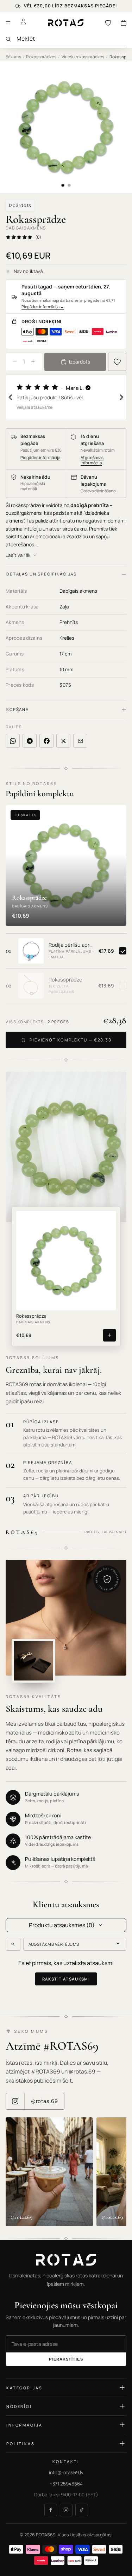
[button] (66, 397)
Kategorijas (24, 2387)
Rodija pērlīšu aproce (71, 945)
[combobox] (71, 39)
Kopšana (18, 709)
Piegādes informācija (43, 307)
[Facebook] (51, 2510)
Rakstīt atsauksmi (66, 1979)
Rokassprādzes (41, 57)
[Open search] (13, 1944)
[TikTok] (82, 2510)
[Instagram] (66, 2510)
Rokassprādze (65, 980)
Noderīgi (19, 2406)
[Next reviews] (122, 397)
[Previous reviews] (10, 397)
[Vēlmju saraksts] (108, 23)
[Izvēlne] (8, 23)
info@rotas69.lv (66, 2472)
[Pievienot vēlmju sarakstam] (117, 362)
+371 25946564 (66, 2483)
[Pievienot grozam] (109, 1335)
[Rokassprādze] (31, 986)
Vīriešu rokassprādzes (83, 57)
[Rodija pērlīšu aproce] (31, 951)
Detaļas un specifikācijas (42, 574)
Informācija (24, 2425)
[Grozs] (124, 23)
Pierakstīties (66, 2359)
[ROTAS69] (66, 2260)
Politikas (21, 2443)
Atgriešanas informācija (92, 460)
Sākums (13, 57)
